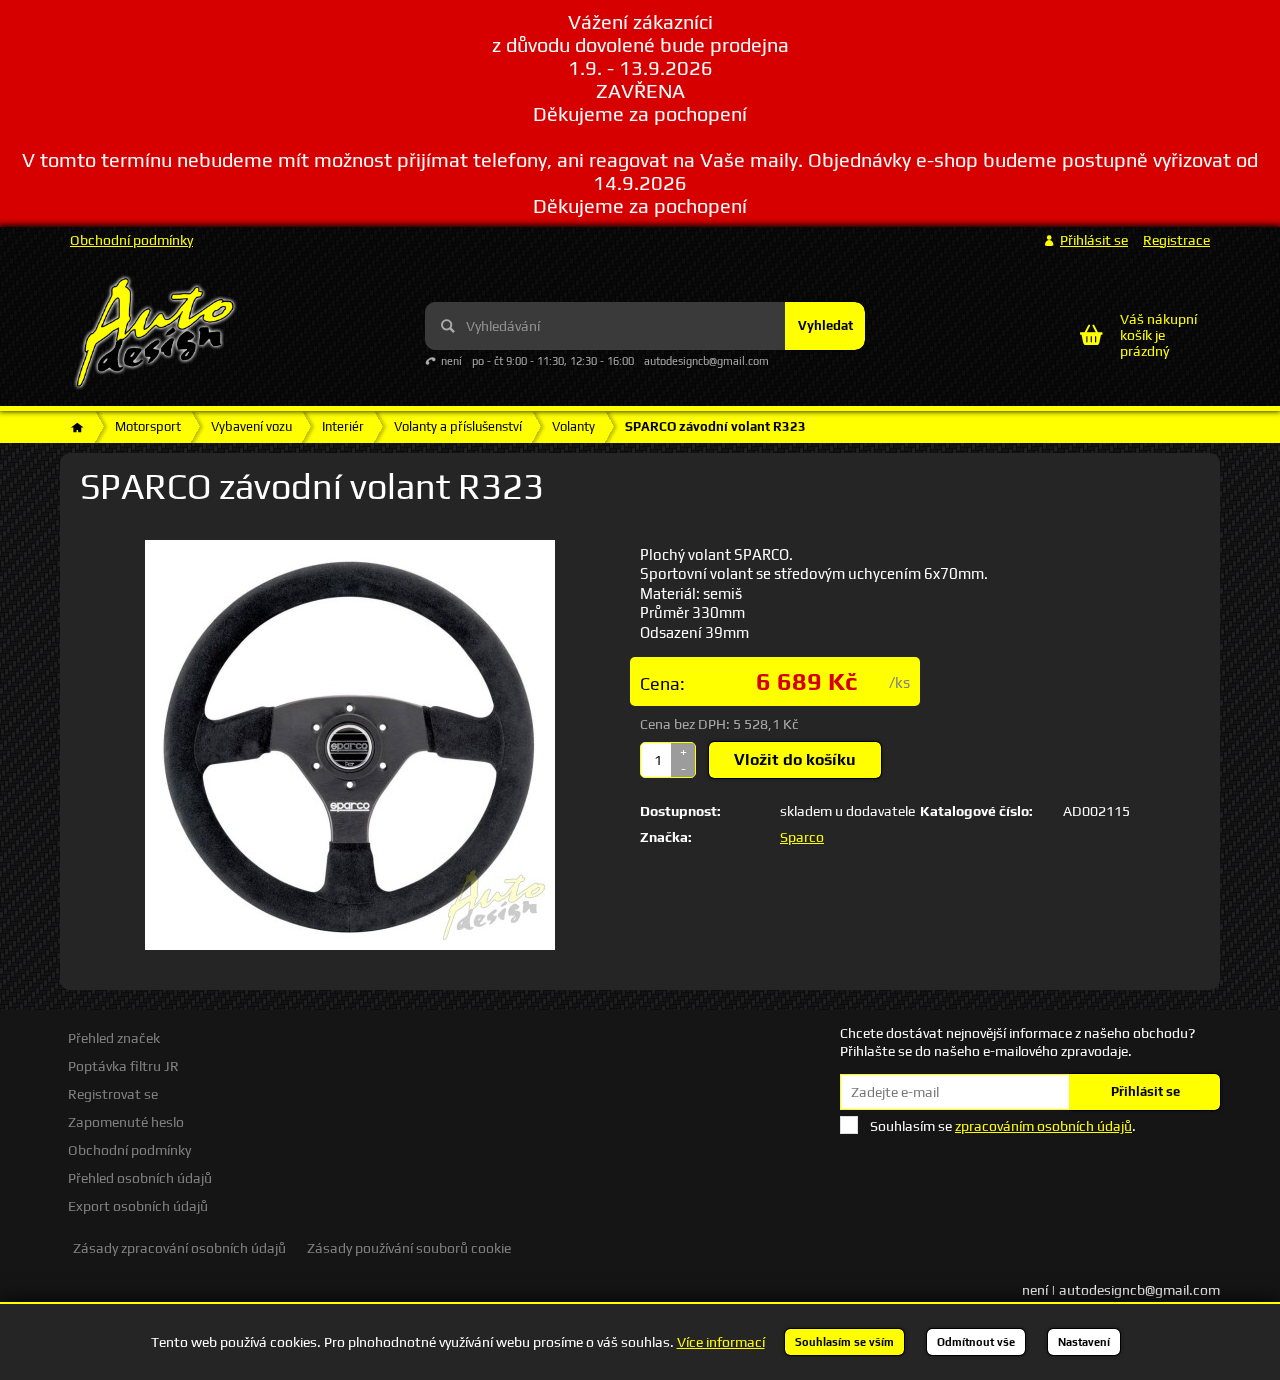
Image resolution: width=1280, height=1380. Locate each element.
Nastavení (1084, 1342)
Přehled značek (114, 1038)
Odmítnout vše (976, 1342)
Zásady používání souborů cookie (409, 1248)
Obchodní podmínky (131, 240)
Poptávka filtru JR (123, 1066)
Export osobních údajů (138, 1206)
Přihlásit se (1145, 1091)
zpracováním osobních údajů (1043, 1126)
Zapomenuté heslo (126, 1122)
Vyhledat (825, 325)
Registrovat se (113, 1094)
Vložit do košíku (795, 759)
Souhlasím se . (1003, 1126)
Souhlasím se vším (844, 1342)
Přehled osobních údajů (140, 1178)
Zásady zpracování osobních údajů (179, 1248)
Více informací (721, 1342)
